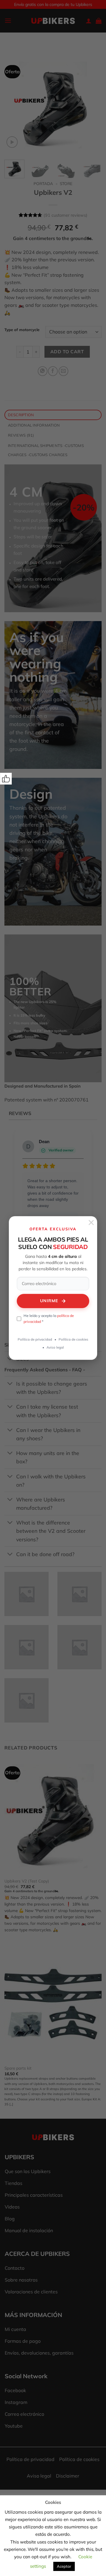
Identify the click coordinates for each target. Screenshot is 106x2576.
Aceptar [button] (64, 2566)
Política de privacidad (35, 1339)
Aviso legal (55, 1347)
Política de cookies (73, 1339)
